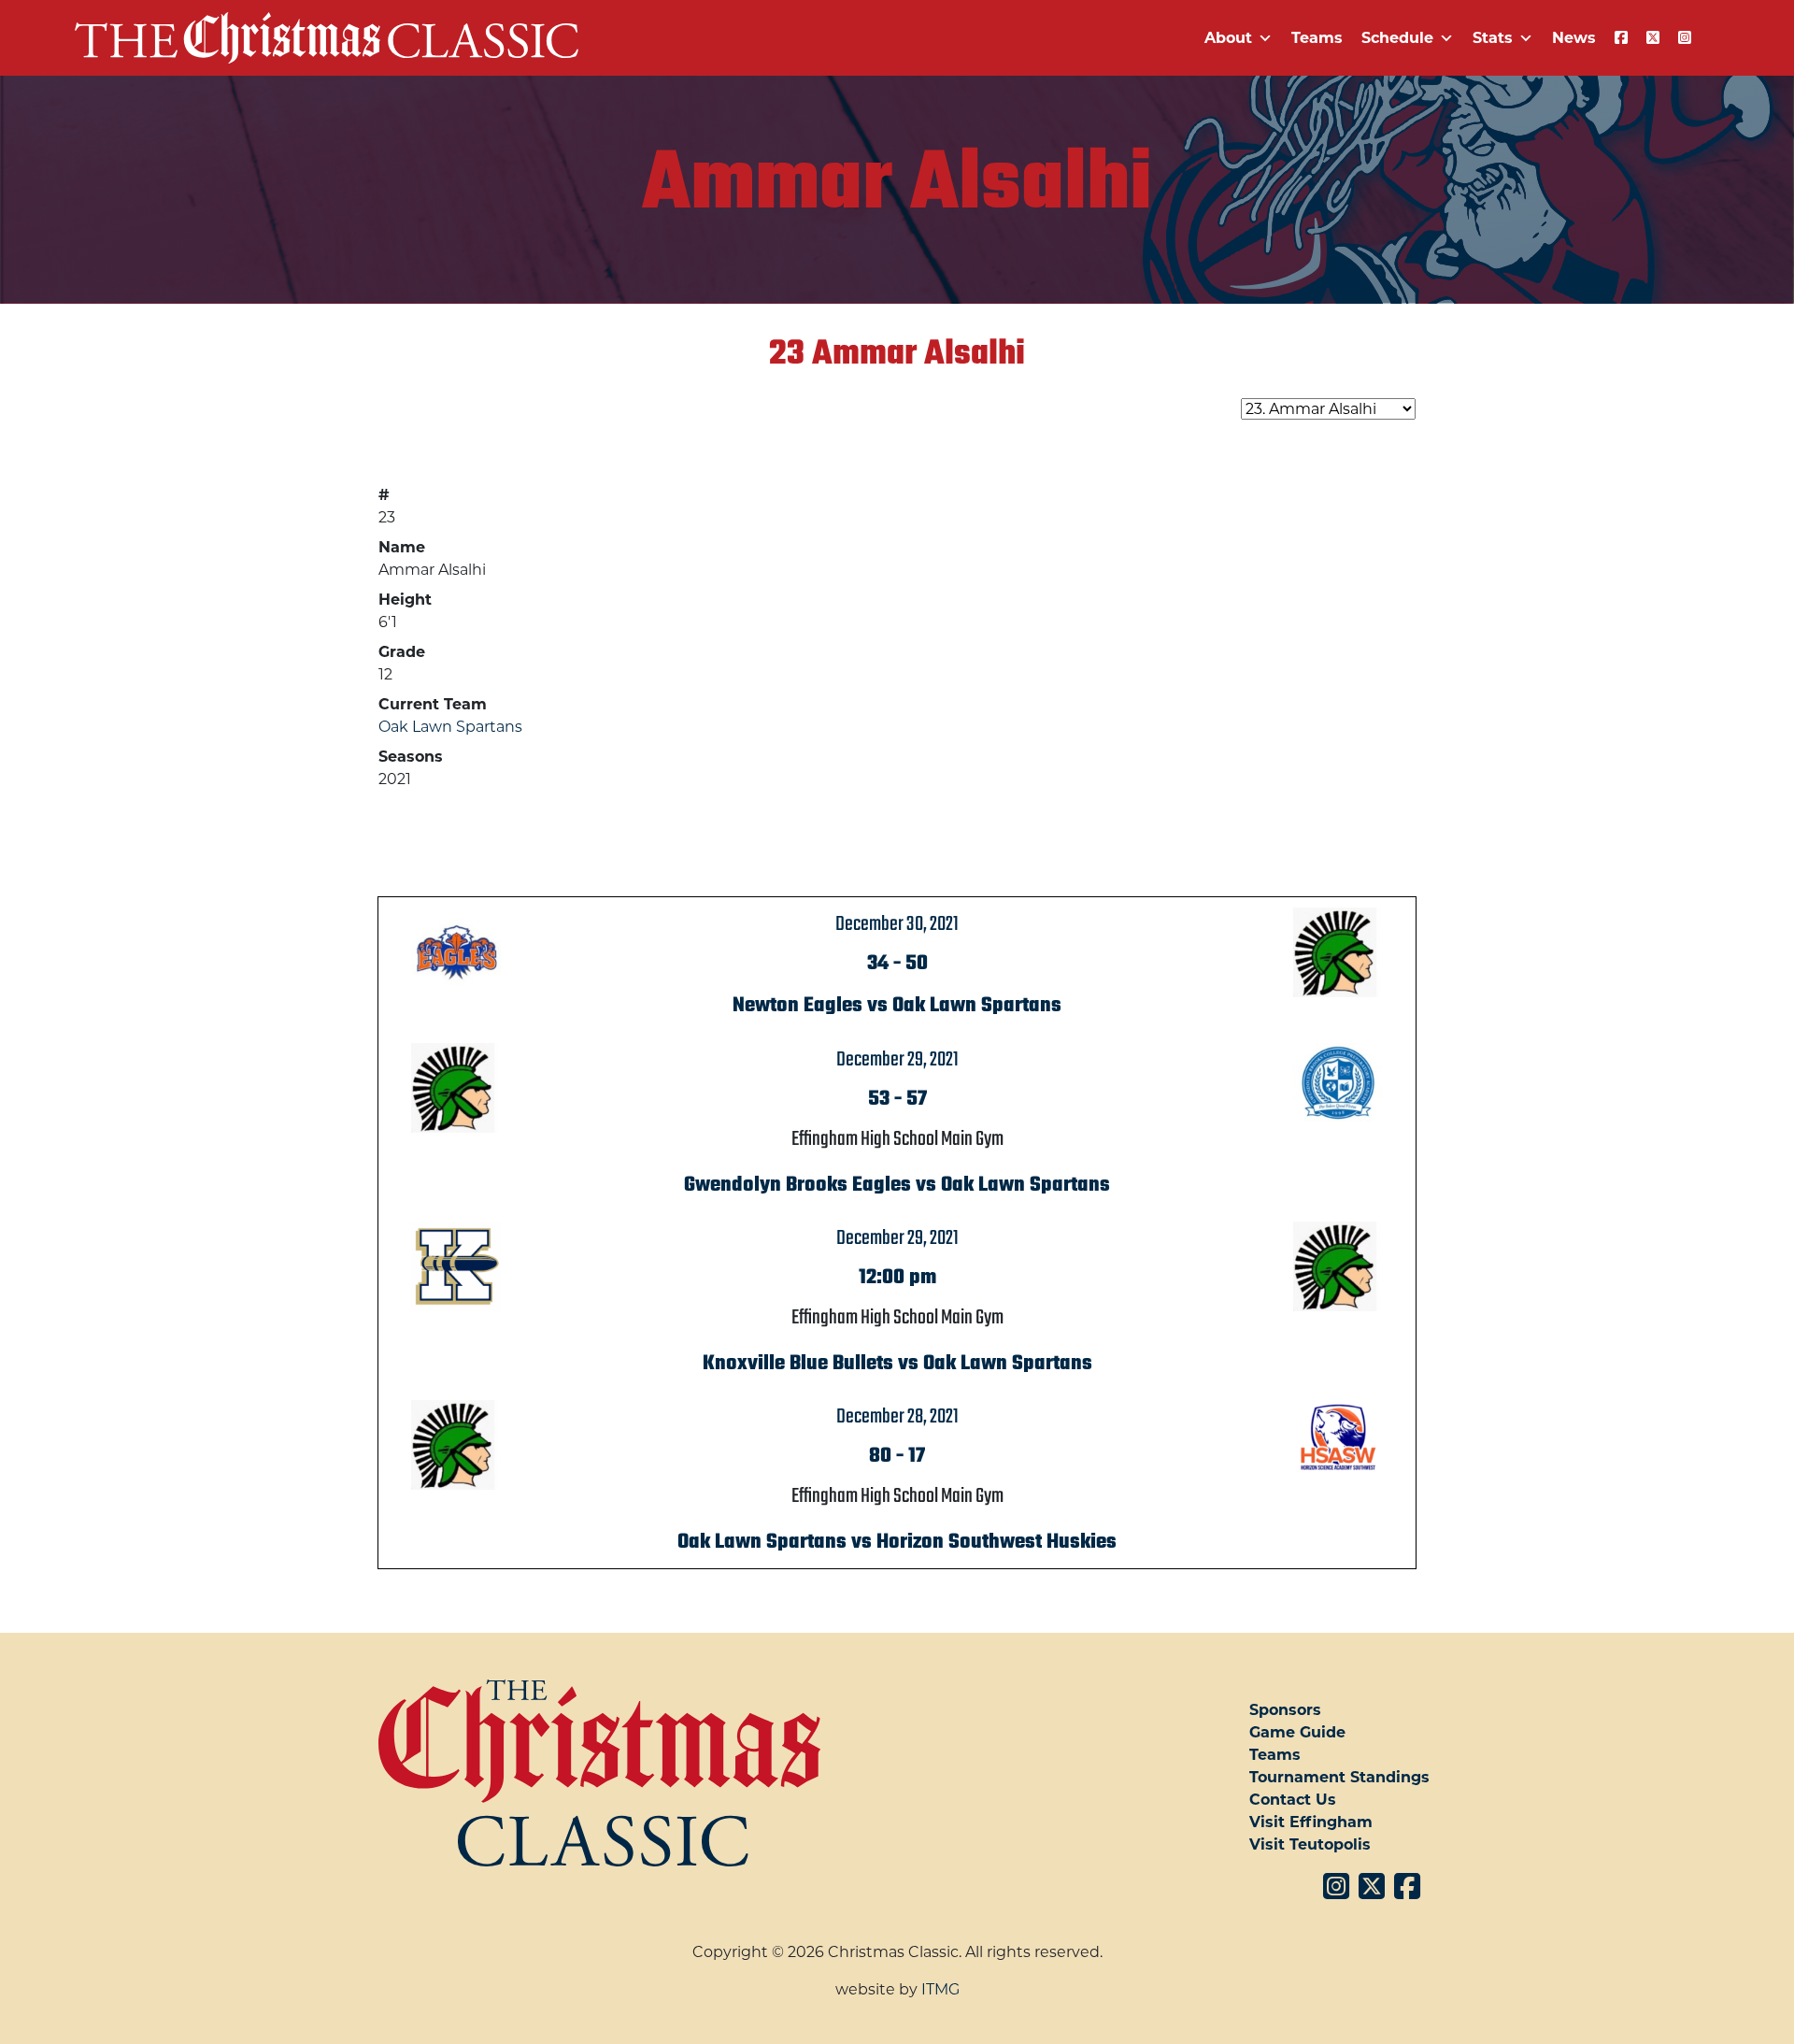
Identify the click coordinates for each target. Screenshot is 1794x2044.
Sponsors (1285, 1710)
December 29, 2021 (897, 1060)
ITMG (940, 1989)
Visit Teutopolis (1310, 1844)
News (1574, 38)
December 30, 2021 (897, 924)
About (1228, 38)
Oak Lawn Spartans (450, 727)
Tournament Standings (1339, 1777)
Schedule (1397, 38)
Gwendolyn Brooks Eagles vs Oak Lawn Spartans (897, 1185)
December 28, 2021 (897, 1417)
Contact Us (1293, 1800)
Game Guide (1297, 1732)
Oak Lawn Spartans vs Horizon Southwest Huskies (897, 1542)
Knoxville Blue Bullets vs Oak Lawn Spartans (897, 1364)
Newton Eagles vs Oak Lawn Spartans (897, 1006)
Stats (1493, 38)
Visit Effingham (1311, 1822)
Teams (1317, 38)
